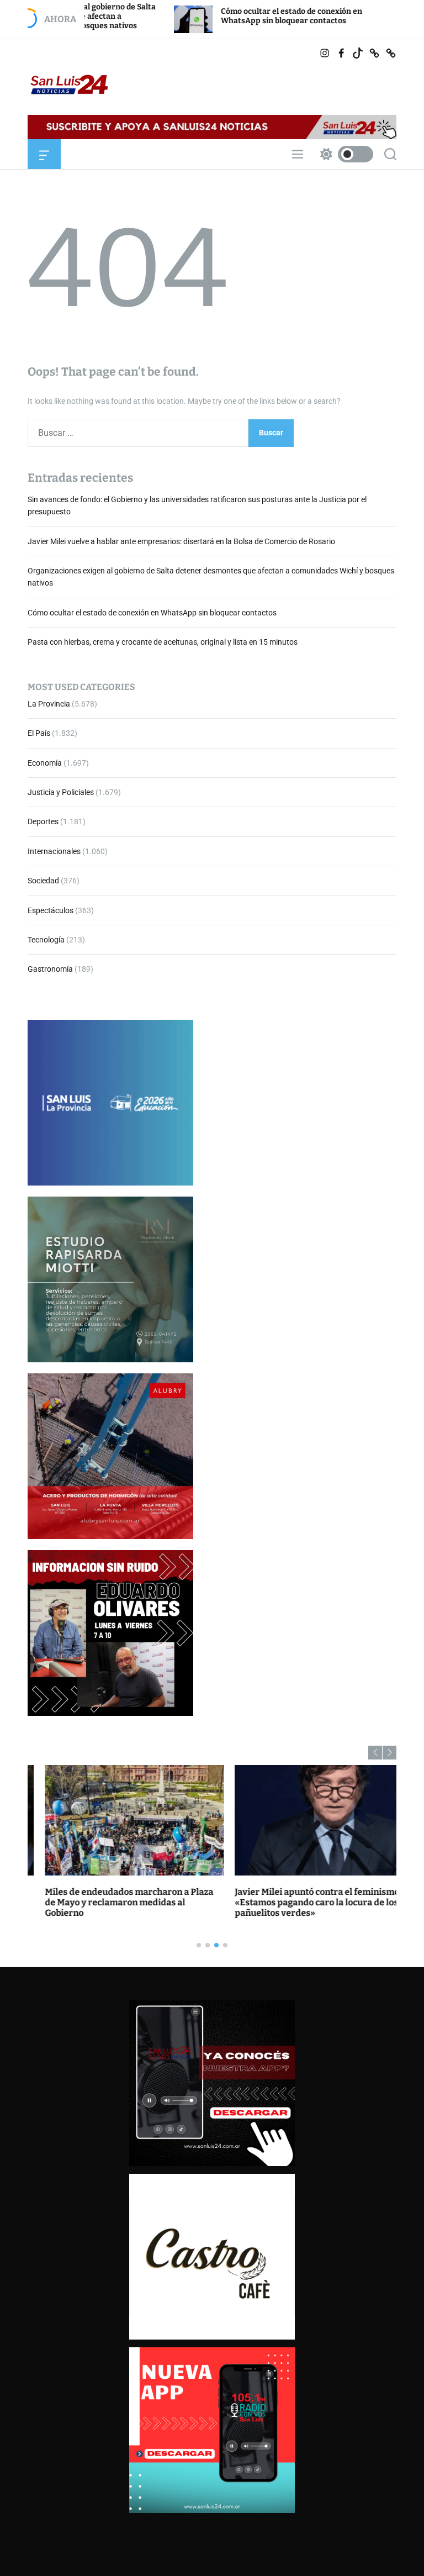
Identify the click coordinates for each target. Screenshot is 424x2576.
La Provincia (49, 704)
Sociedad (43, 881)
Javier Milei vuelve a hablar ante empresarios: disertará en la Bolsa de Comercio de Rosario (181, 541)
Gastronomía (50, 969)
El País (39, 733)
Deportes (43, 821)
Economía (45, 763)
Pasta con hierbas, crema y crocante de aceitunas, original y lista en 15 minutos (163, 642)
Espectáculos (51, 910)
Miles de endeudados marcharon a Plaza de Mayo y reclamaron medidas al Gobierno (112, 1902)
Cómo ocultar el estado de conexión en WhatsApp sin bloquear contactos (228, 16)
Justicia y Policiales (61, 792)
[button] (375, 1753)
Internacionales (54, 851)
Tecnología (46, 940)
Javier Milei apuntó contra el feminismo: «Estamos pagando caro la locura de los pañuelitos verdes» (301, 1902)
